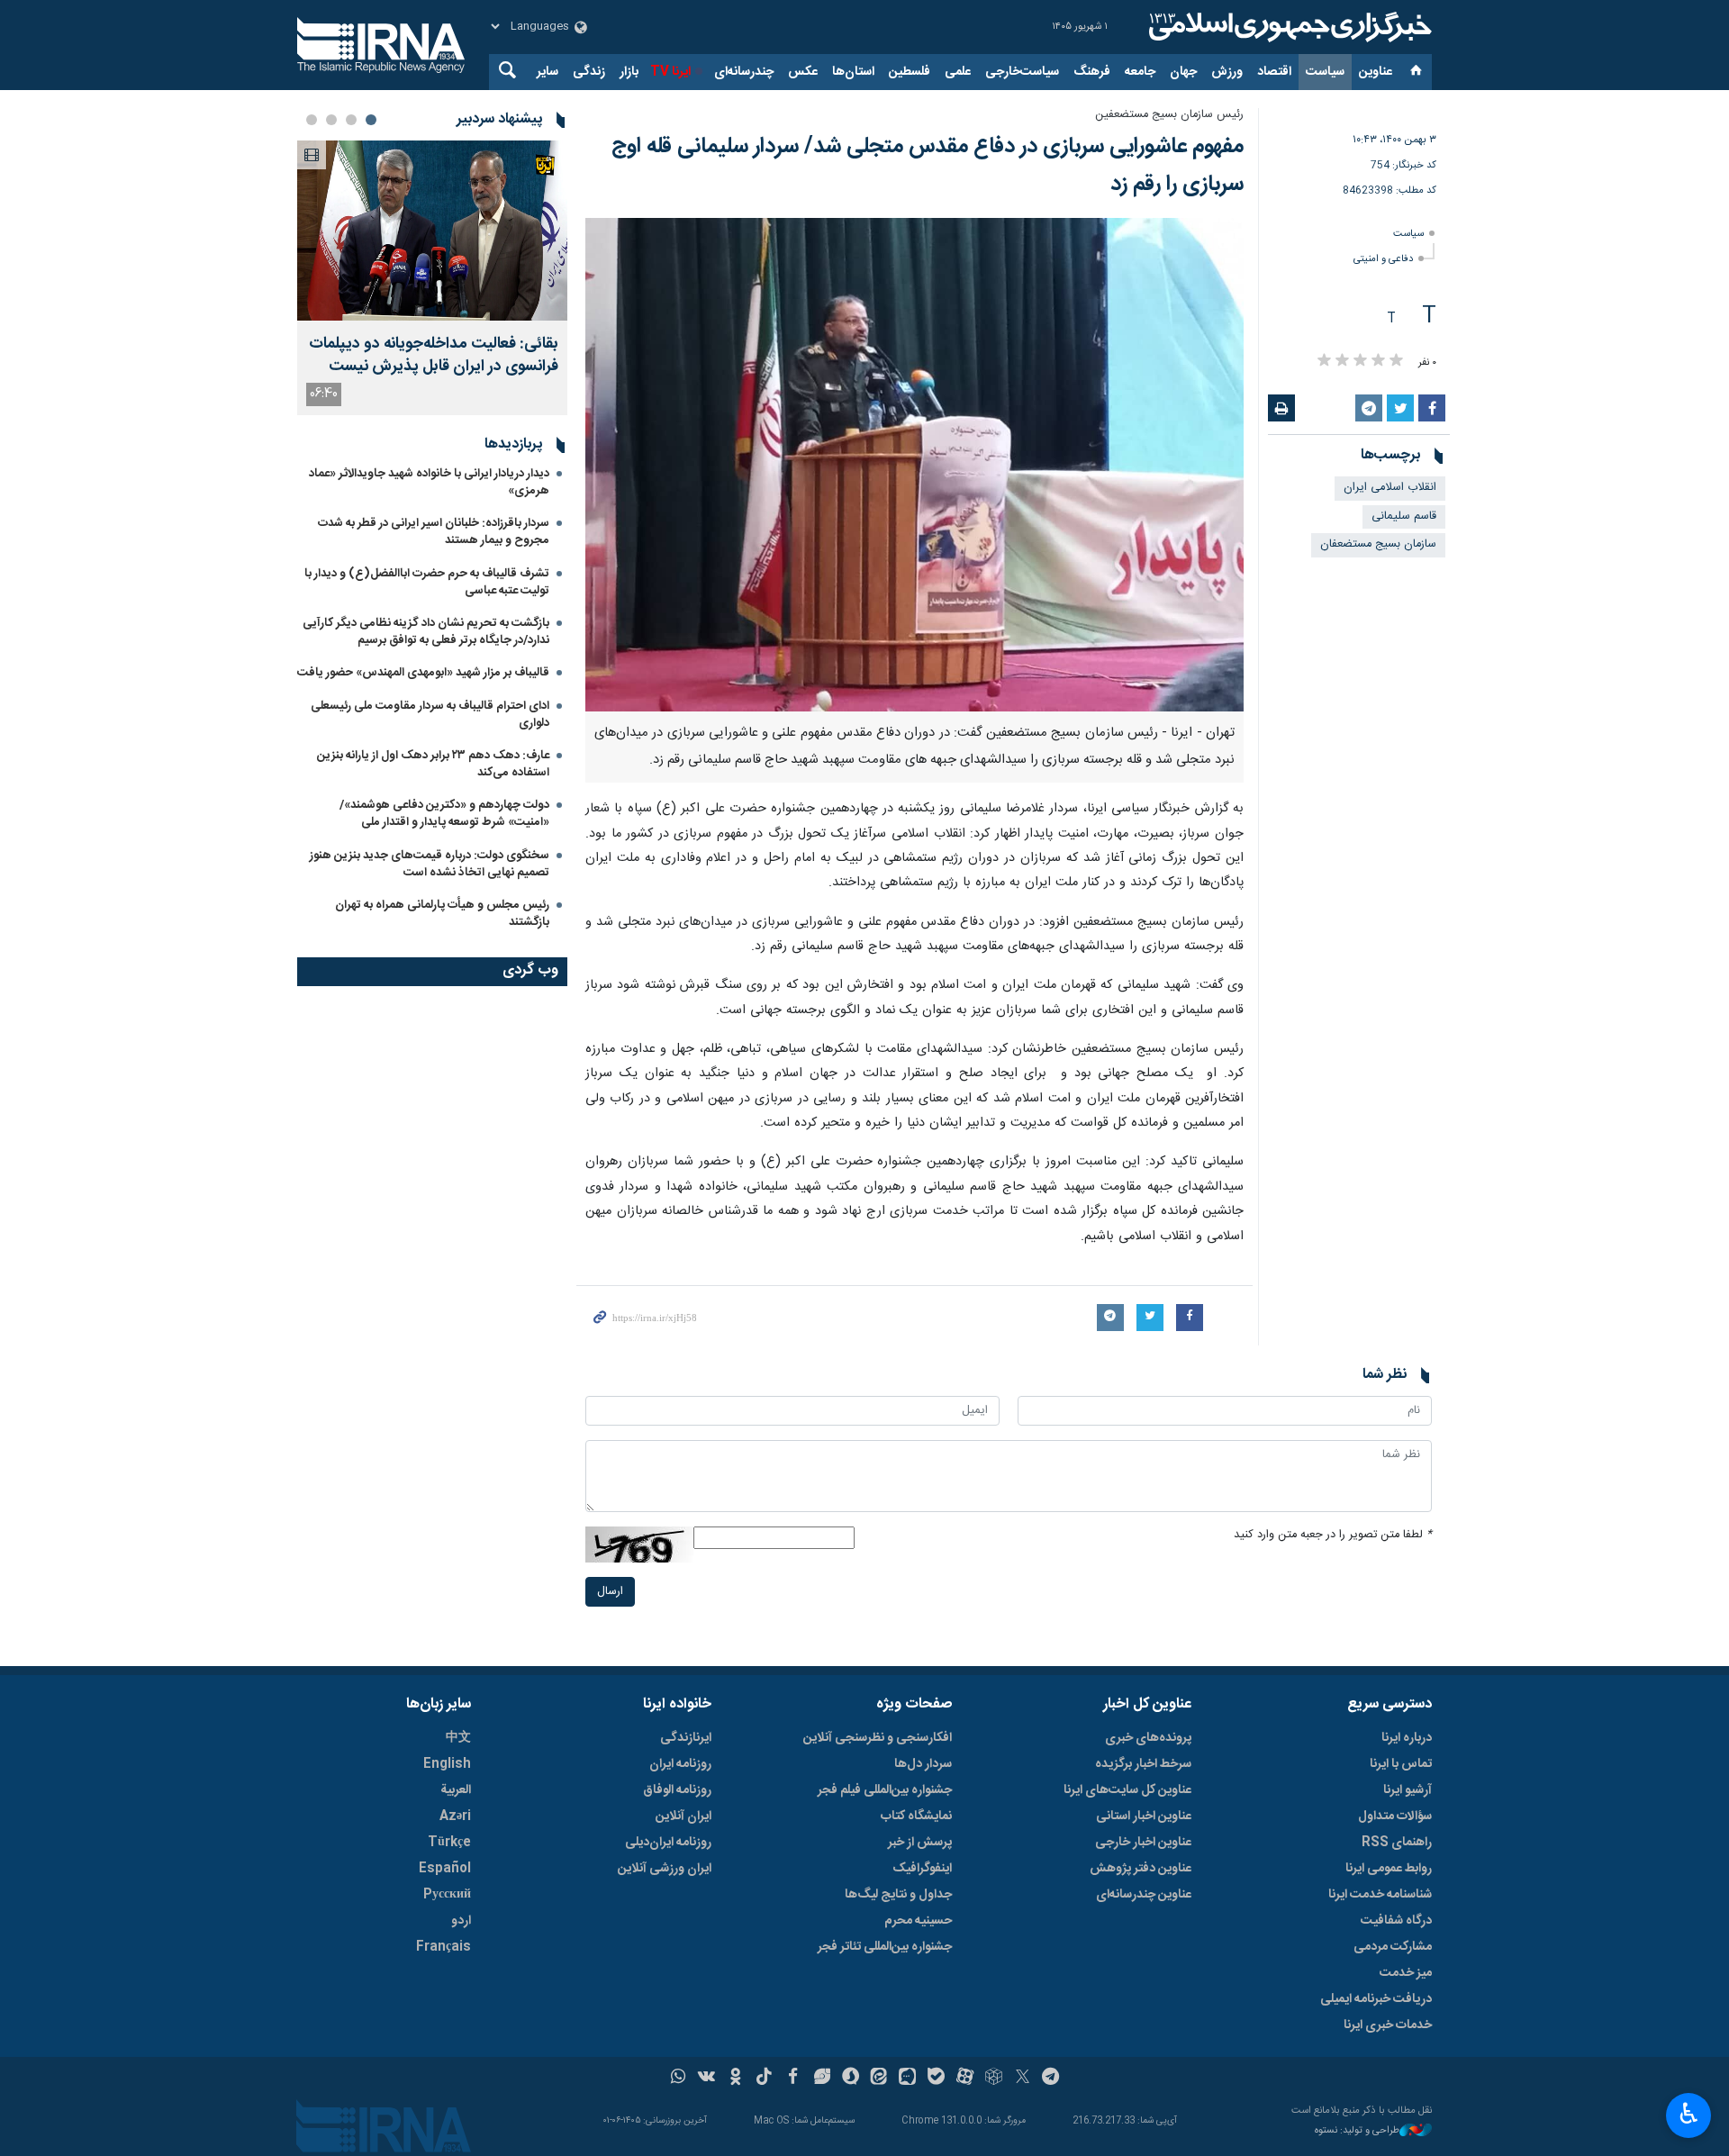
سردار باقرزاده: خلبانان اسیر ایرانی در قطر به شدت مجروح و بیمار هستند (434, 532)
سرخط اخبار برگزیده (1143, 1764)
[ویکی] (706, 2079)
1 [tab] (371, 120)
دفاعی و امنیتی (1383, 259)
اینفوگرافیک (922, 1869)
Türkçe (449, 1843)
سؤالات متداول (1395, 1816)
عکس (803, 72)
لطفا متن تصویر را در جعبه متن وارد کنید (1333, 1535)
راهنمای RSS (1397, 1843)
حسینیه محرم (918, 1921)
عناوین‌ (1376, 72)
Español (445, 1869)
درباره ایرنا (1407, 1738)
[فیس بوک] (793, 2079)
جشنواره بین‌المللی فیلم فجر (885, 1790)
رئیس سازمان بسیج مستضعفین (1169, 115)
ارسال (610, 1592)
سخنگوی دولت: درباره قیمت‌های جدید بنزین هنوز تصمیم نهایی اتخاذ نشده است (430, 864)
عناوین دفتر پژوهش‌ (1141, 1869)
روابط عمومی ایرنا (1389, 1869)
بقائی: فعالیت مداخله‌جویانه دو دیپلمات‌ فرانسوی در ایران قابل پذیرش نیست (434, 356)
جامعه (1140, 72)
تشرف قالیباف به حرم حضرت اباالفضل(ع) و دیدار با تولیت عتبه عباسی (427, 582)
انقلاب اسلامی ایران (1390, 488)
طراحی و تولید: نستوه (1357, 2131)
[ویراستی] (822, 2079)
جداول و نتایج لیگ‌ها (898, 1895)
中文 (458, 1738)
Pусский (447, 1895)
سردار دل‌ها (923, 1764)
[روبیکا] (994, 2079)
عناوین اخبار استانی (1144, 1816)
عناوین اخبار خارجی (1143, 1843)
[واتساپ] (679, 2079)
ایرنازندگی (686, 1738)
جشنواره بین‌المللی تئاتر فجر (885, 1947)
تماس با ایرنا (1401, 1764)
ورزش (1227, 72)
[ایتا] (879, 2079)
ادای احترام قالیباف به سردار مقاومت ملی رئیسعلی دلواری (430, 715)
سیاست (1325, 72)
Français (444, 1947)
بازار (629, 72)
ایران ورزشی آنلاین (665, 1869)
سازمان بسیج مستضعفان (1378, 544)
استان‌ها (853, 72)
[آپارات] (965, 2079)
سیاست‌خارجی (1022, 72)
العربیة (456, 1790)
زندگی (589, 72)
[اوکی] (735, 2079)
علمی (958, 72)
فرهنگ (1092, 72)
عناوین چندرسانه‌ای (1144, 1895)
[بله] (936, 2079)
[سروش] (851, 2079)
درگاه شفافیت (1396, 1921)
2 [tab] (351, 120)
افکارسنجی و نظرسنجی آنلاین (878, 1738)
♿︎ (1689, 2114)
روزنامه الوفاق (677, 1790)
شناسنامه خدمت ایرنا (1380, 1895)
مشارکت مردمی (1393, 1947)
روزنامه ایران (680, 1764)
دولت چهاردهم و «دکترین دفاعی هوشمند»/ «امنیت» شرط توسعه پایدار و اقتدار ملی (444, 814)
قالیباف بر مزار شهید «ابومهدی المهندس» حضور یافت (423, 673)
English (447, 1764)
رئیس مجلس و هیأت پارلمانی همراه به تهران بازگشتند (442, 914)
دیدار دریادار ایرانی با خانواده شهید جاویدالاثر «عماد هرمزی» (429, 482)
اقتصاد (1274, 72)
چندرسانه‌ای (744, 72)
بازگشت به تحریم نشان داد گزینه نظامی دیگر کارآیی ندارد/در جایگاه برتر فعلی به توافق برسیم (426, 632)
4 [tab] (312, 120)
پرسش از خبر (920, 1843)
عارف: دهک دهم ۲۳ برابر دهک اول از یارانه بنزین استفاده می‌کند (433, 764)
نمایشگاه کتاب (916, 1816)
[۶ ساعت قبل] (432, 231)
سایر (548, 72)
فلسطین (910, 72)
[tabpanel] (432, 278)
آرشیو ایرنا (1408, 1790)
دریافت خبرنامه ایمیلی (1376, 1999)
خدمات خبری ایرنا (1388, 2025)
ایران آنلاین (683, 1816)
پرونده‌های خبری (1148, 1738)
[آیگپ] (907, 2079)
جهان (1183, 72)
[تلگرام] (1051, 2079)
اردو (461, 1921)
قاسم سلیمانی (1404, 516)
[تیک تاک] (764, 2079)
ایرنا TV (670, 72)
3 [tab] (331, 120)
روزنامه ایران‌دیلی (668, 1843)
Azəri (455, 1816)
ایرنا (1288, 27)
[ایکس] (1023, 2079)
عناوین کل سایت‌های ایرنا (1127, 1790)
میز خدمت (1406, 1973)
